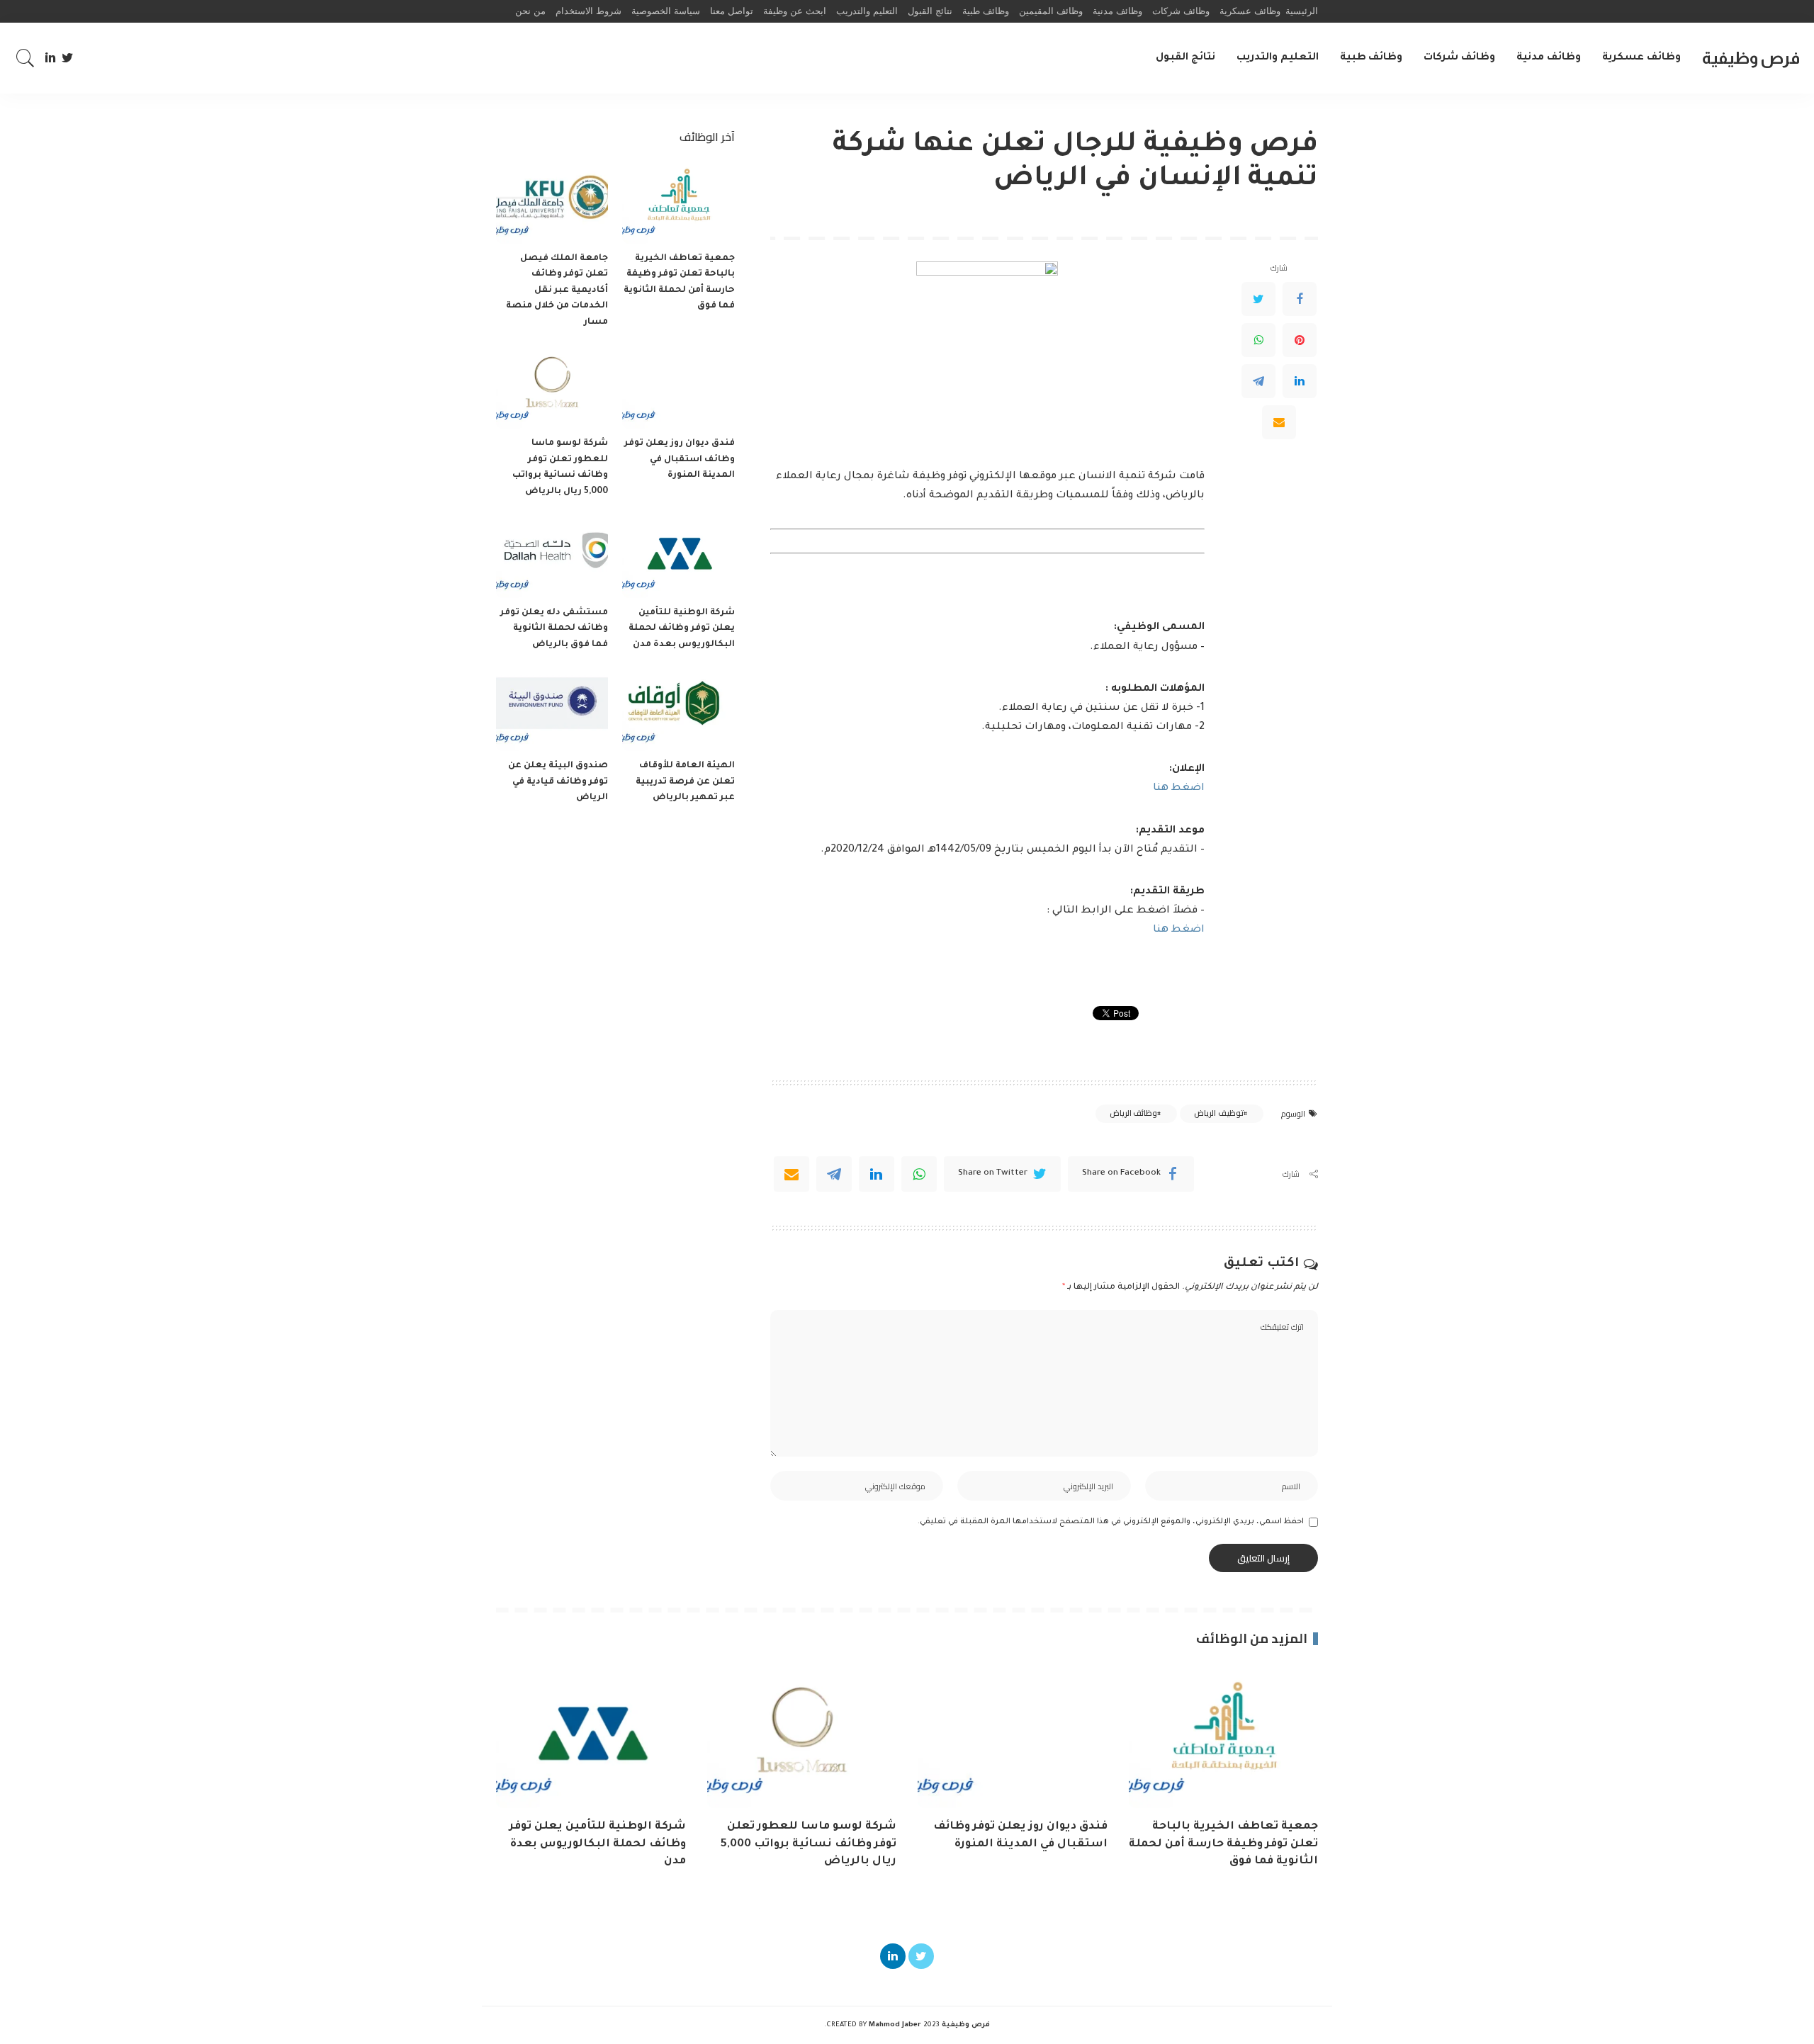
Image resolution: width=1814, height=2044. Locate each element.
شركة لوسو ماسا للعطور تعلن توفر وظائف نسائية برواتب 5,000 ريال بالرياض (809, 1844)
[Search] (26, 58)
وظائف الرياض (1133, 1113)
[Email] (1279, 422)
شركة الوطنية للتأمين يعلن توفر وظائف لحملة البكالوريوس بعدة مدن (682, 629)
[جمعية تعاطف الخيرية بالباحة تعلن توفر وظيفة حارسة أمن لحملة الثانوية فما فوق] (678, 202)
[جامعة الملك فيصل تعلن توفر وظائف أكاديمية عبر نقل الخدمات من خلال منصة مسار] (552, 202)
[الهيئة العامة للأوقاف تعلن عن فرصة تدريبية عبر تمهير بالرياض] (678, 709)
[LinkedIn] (50, 58)
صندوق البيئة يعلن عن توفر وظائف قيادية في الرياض (558, 782)
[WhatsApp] (1258, 339)
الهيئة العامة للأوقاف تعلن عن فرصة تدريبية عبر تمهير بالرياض (685, 782)
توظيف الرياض (1218, 1113)
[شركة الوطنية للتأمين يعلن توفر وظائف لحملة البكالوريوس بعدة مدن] (678, 556)
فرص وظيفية (1751, 58)
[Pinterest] (1300, 339)
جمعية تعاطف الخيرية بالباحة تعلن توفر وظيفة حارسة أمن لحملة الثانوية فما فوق (1223, 1844)
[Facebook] (1300, 298)
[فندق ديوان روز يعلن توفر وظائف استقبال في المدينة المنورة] (678, 386)
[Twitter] (68, 58)
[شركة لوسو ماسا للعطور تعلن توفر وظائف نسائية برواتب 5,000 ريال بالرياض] (552, 386)
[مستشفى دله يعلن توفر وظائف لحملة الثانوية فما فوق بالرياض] (552, 556)
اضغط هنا (1179, 789)
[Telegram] (1258, 380)
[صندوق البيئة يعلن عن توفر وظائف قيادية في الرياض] (552, 709)
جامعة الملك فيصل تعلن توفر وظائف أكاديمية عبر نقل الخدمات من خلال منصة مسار (557, 290)
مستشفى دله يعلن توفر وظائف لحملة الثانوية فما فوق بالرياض (554, 629)
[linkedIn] (877, 1174)
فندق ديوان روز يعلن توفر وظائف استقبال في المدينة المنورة (680, 459)
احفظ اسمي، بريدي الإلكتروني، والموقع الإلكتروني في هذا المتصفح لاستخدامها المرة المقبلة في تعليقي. (1111, 1522)
